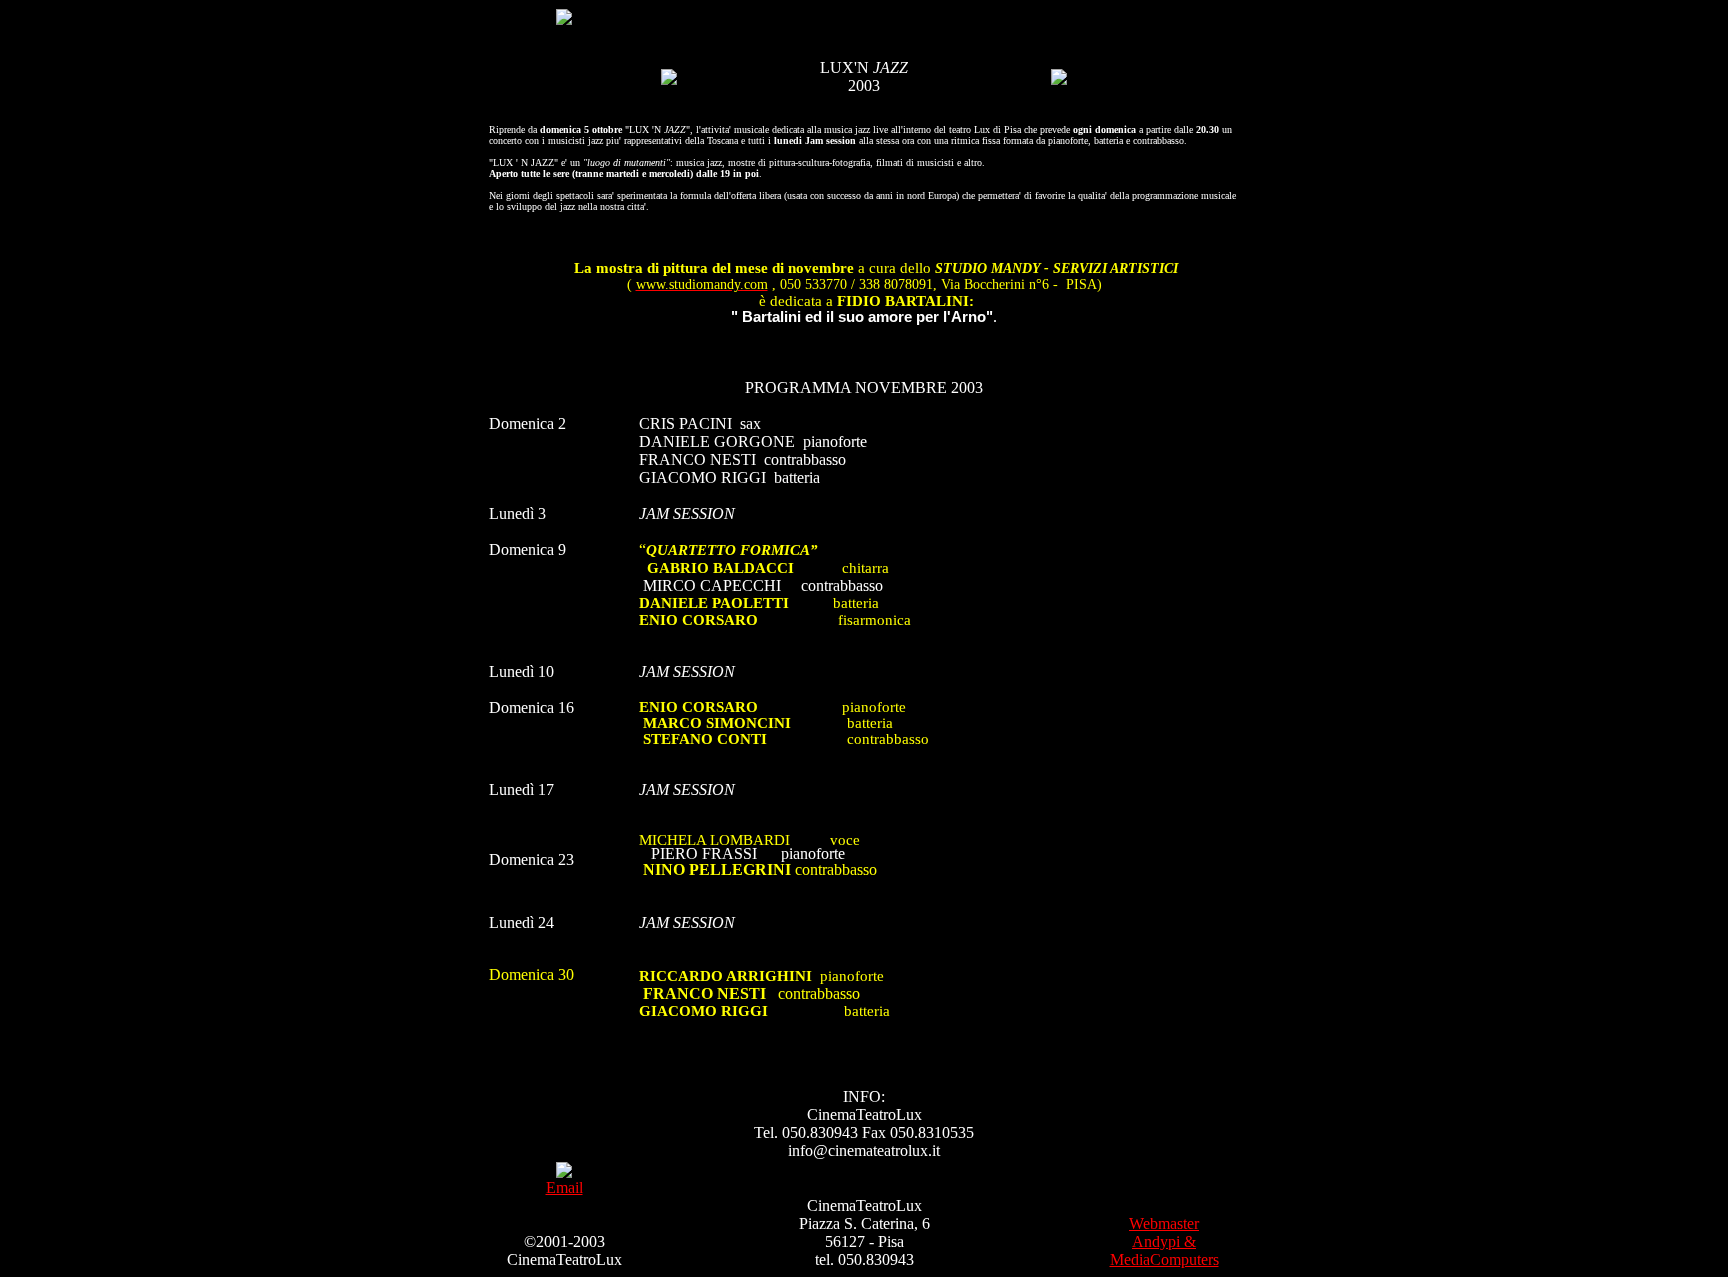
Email (564, 1187)
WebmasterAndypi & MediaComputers (1164, 1241)
